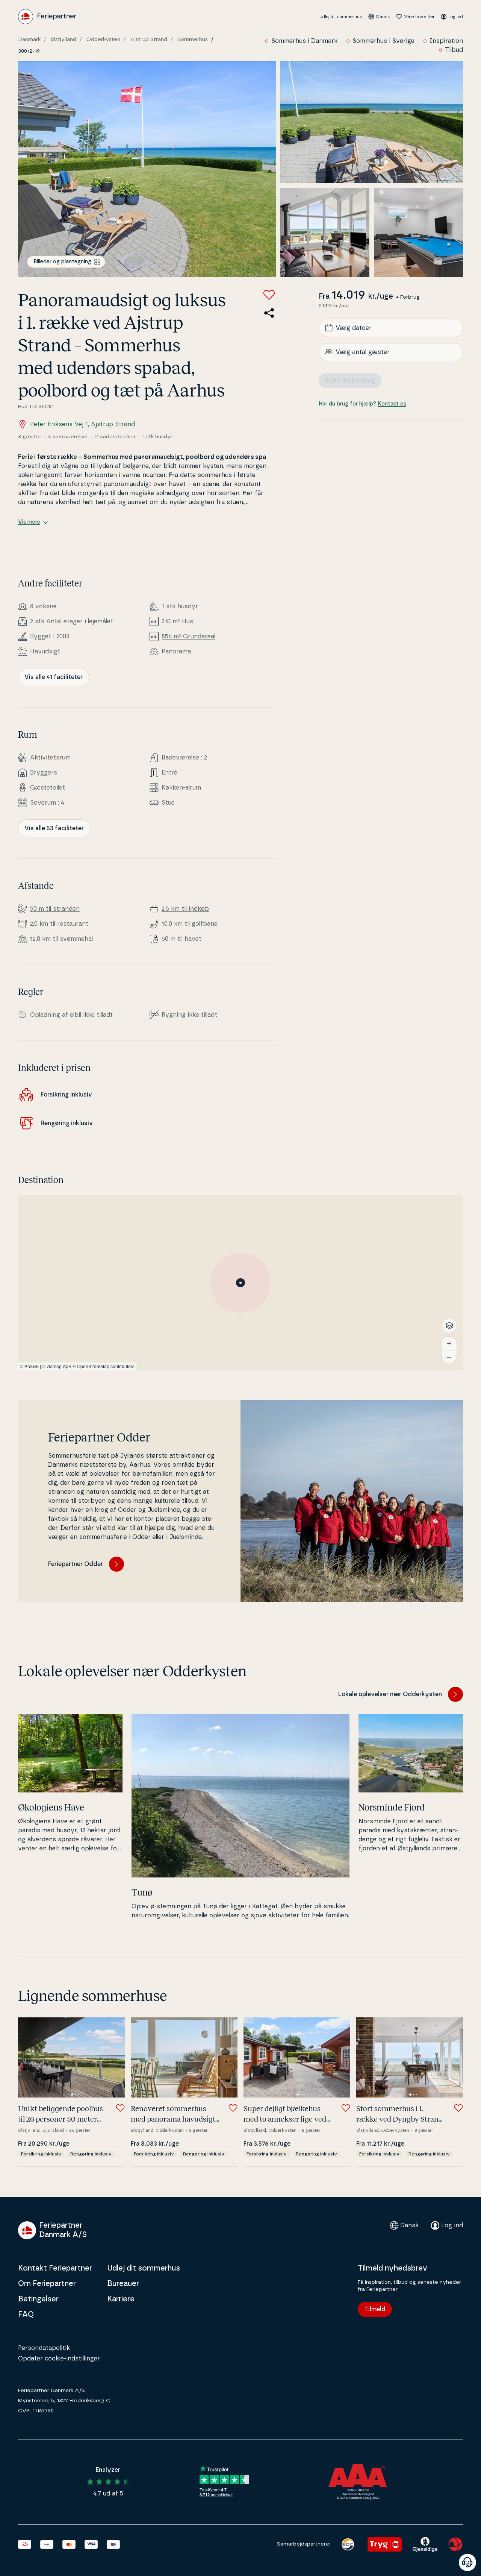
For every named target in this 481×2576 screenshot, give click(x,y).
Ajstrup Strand (149, 39)
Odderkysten (103, 39)
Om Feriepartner (47, 2284)
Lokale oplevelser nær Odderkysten (390, 1694)
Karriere (121, 2299)
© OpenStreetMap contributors (104, 1366)
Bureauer (123, 2284)
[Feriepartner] (47, 17)
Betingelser (38, 2299)
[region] (240, 1283)
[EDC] (348, 2544)
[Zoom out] (449, 1357)
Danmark (29, 39)
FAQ (26, 2315)
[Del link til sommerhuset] (269, 313)
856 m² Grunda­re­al (188, 636)
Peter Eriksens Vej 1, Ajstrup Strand (82, 424)
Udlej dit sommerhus (341, 17)
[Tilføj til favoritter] (269, 295)
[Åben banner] (467, 2562)
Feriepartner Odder (76, 1564)
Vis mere (29, 522)
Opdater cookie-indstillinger (59, 2359)
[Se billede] (147, 169)
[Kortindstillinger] (449, 1326)
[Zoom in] (449, 1343)
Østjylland (64, 39)
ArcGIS (32, 1366)
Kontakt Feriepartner (55, 2268)
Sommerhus (193, 39)
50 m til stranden (55, 909)
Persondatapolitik (44, 2348)
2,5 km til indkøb (185, 909)
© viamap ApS (57, 1366)
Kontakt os (392, 404)
